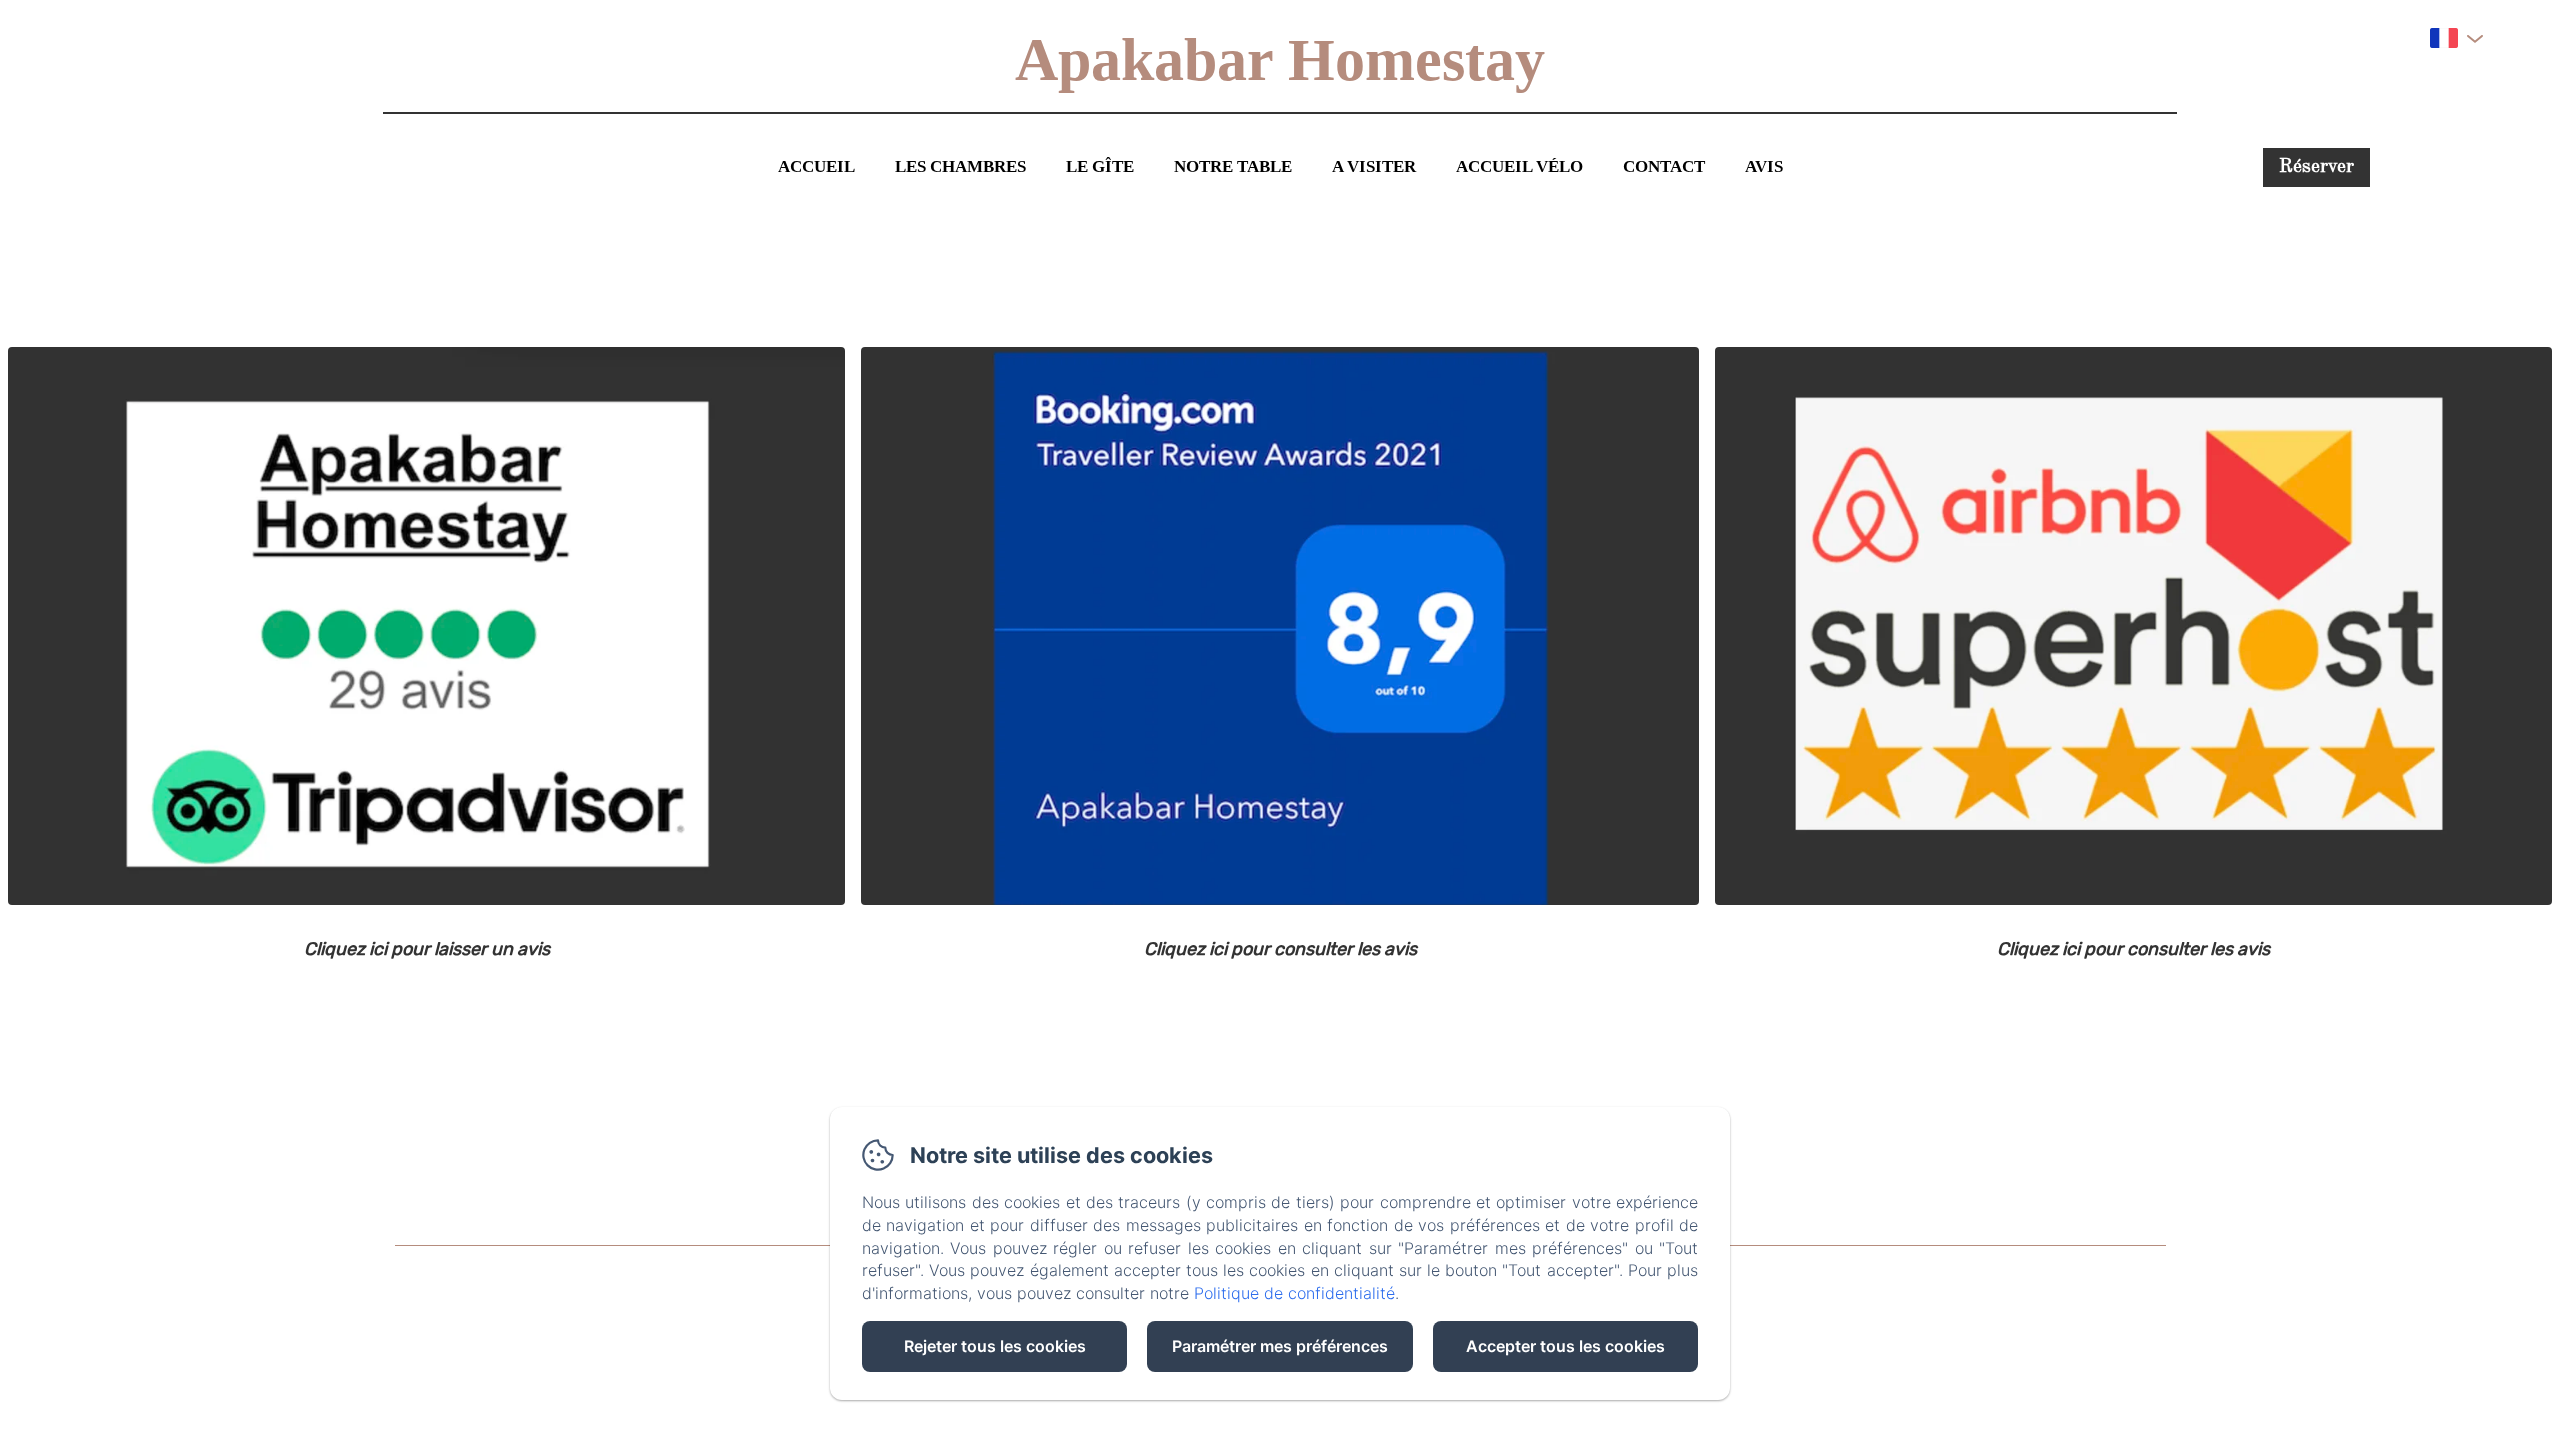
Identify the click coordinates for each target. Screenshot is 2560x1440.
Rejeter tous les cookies (995, 1346)
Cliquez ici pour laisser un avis (427, 949)
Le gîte (1100, 166)
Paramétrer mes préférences (1280, 1346)
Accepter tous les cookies (1565, 1346)
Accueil (816, 166)
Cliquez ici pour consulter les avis (1280, 949)
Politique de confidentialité (1294, 1293)
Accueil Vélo (1519, 166)
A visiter (1374, 166)
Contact (1664, 166)
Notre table (1233, 166)
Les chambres (960, 166)
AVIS (1764, 166)
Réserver (2316, 167)
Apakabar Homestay (1280, 60)
